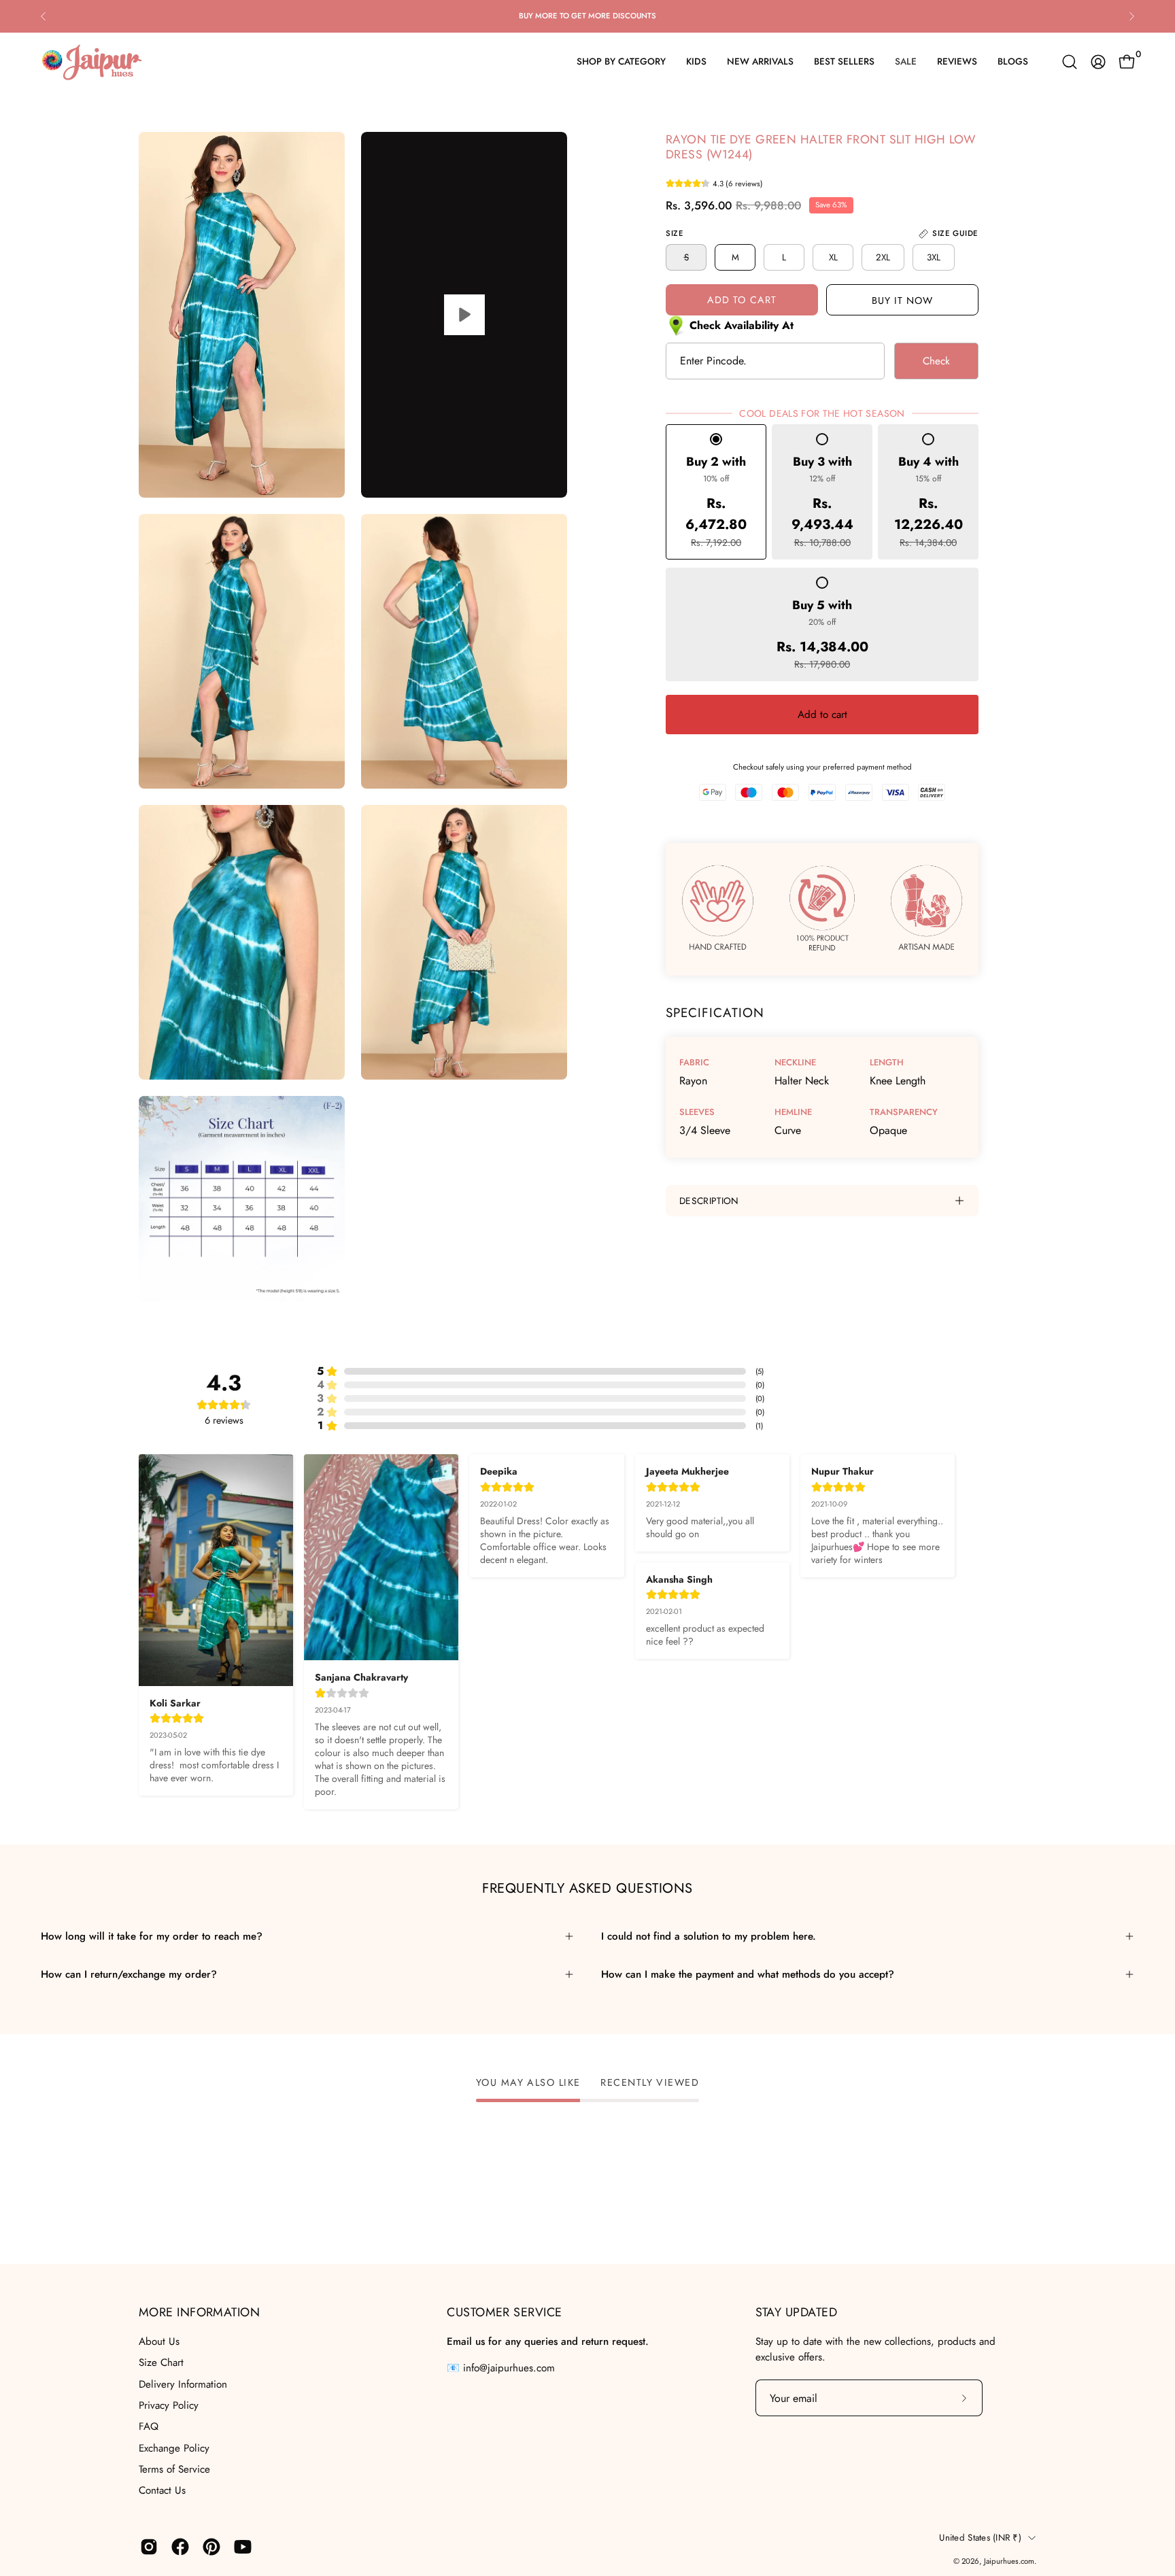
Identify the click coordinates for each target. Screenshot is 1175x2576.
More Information (199, 2313)
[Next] (1131, 16)
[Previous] (44, 16)
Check (936, 361)
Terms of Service (174, 2469)
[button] (1070, 62)
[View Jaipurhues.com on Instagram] (149, 2547)
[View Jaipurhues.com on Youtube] (243, 2547)
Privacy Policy (169, 2405)
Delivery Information (183, 2384)
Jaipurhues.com (1009, 2561)
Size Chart (161, 2363)
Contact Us (162, 2490)
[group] (587, 16)
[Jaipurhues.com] (92, 62)
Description (709, 1201)
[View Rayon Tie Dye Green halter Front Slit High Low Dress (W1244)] (464, 315)
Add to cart (822, 715)
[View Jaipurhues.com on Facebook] (180, 2547)
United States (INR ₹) (980, 2538)
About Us (159, 2341)
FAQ (149, 2426)
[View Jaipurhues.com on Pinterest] (211, 2547)
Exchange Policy (174, 2448)
